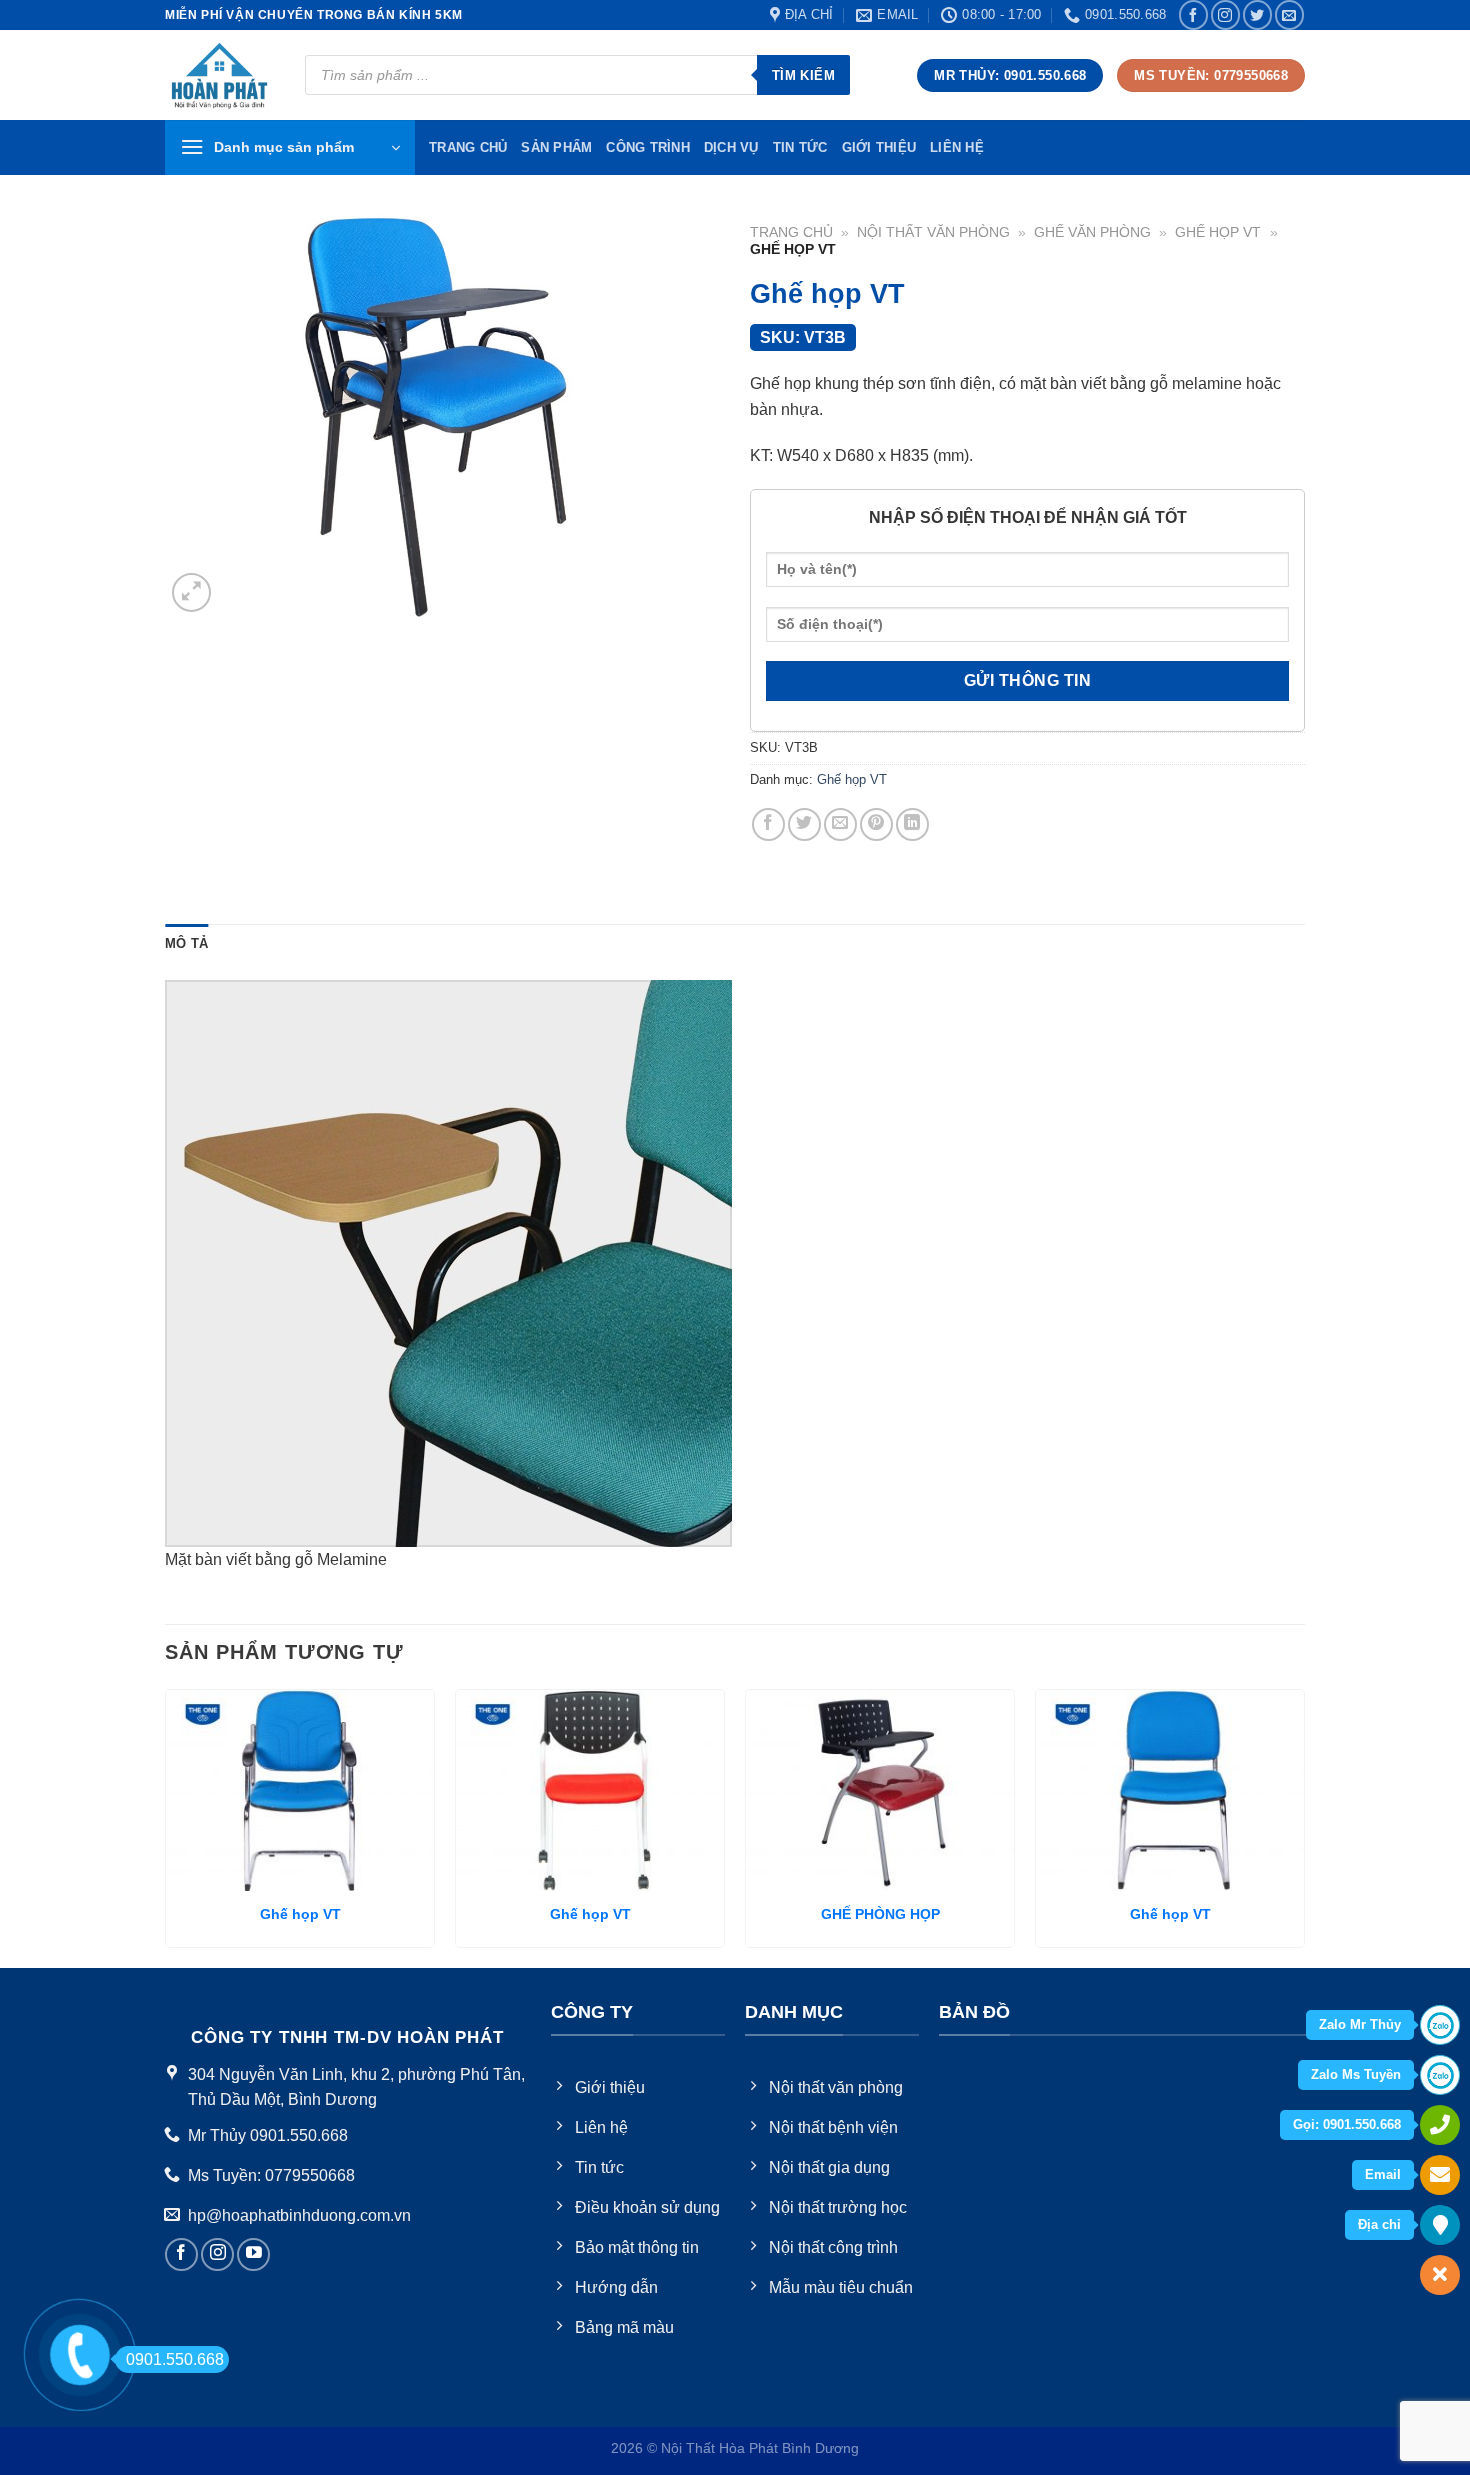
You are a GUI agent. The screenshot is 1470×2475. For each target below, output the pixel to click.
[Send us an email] (1289, 14)
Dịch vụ (731, 147)
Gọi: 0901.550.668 (1347, 2124)
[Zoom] (191, 592)
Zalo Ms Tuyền (1356, 2074)
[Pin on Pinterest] (876, 824)
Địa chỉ (1379, 2224)
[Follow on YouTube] (253, 2254)
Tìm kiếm (803, 75)
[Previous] (166, 1826)
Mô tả (186, 943)
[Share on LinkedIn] (912, 824)
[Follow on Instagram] (1225, 14)
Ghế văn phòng (1092, 232)
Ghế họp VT (1218, 232)
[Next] (1304, 1826)
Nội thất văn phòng (933, 232)
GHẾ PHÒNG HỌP (880, 1914)
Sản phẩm (556, 147)
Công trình (648, 147)
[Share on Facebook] (768, 824)
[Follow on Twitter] (1257, 14)
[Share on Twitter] (804, 824)
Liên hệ (957, 147)
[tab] (186, 944)
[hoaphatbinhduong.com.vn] (220, 75)
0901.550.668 (175, 2359)
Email (1383, 2174)
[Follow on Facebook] (1193, 14)
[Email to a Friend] (840, 824)
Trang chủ (791, 232)
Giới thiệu (879, 147)
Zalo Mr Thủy (1360, 2024)
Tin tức (800, 147)
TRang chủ (468, 147)
